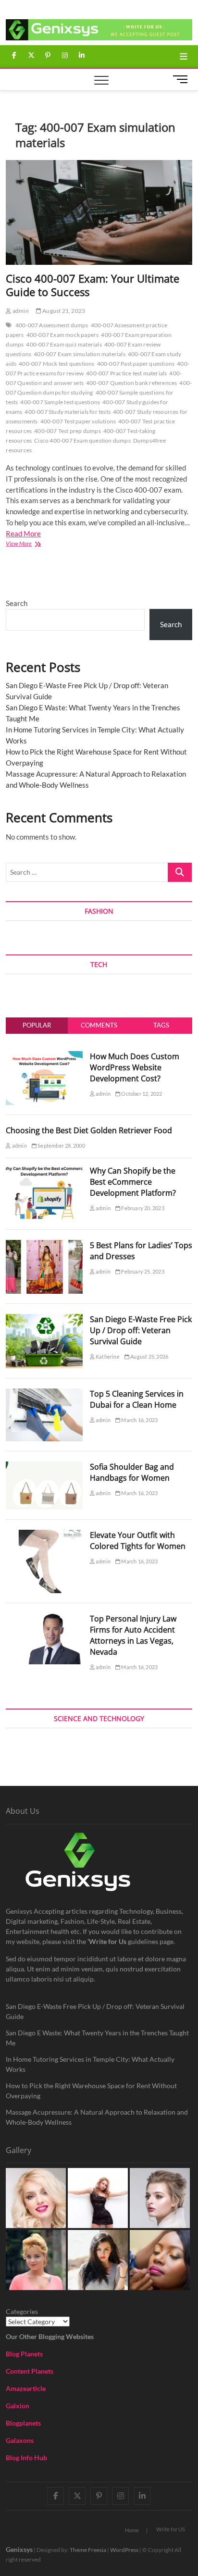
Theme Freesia (88, 2550)
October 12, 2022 (141, 1094)
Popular (37, 1025)
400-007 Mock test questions (56, 364)
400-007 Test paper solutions (78, 421)
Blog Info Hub (26, 2458)
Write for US (171, 2529)
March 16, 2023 (139, 1420)
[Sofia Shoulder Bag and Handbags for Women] (44, 1467)
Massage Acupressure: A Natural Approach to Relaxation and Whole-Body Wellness (97, 2117)
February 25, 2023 (142, 1271)
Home (132, 2530)
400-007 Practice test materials (126, 373)
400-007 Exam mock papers (63, 335)
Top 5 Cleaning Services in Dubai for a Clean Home (137, 1399)
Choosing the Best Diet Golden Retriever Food (89, 1130)
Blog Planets (24, 2354)
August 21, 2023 (63, 311)
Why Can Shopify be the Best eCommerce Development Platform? (133, 1182)
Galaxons (20, 2440)
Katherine (107, 1356)
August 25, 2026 (149, 1356)
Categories (22, 2311)
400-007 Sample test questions (60, 402)
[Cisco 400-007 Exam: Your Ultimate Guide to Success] (99, 212)
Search (17, 603)
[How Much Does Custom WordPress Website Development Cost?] (44, 1056)
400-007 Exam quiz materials (64, 344)
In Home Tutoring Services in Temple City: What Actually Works (90, 2064)
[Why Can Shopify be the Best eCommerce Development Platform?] (44, 1171)
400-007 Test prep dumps (68, 431)
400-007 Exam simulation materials (80, 354)
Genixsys (19, 2549)
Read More (23, 533)
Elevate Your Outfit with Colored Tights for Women (138, 1541)
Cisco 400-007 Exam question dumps (82, 440)
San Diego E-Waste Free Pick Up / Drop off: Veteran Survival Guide (141, 1330)
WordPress (124, 2550)
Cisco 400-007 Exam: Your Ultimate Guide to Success (93, 285)
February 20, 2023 (142, 1208)
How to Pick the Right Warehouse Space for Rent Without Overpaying (91, 2091)
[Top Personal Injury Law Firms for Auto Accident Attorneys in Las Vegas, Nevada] (44, 1619)
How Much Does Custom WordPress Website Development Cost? (135, 1067)
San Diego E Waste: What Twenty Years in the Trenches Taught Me (97, 2038)
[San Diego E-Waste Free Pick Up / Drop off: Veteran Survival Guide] (44, 1319)
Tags (161, 1025)
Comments (99, 1025)
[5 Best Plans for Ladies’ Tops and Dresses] (44, 1245)
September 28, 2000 (61, 1146)
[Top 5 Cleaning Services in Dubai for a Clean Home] (44, 1394)
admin (20, 311)
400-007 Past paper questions (136, 364)
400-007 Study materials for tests (68, 412)
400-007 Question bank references (131, 383)
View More (29, 544)
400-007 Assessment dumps (52, 325)
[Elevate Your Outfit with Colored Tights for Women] (44, 1535)
